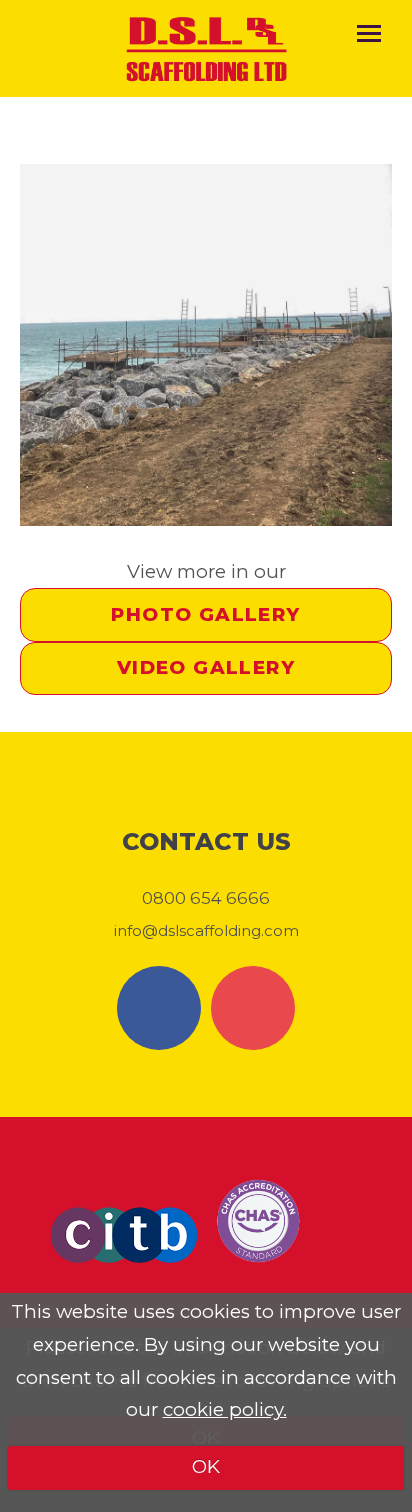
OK (206, 1466)
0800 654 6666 (206, 898)
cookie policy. (225, 1409)
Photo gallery (205, 614)
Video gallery (206, 667)
